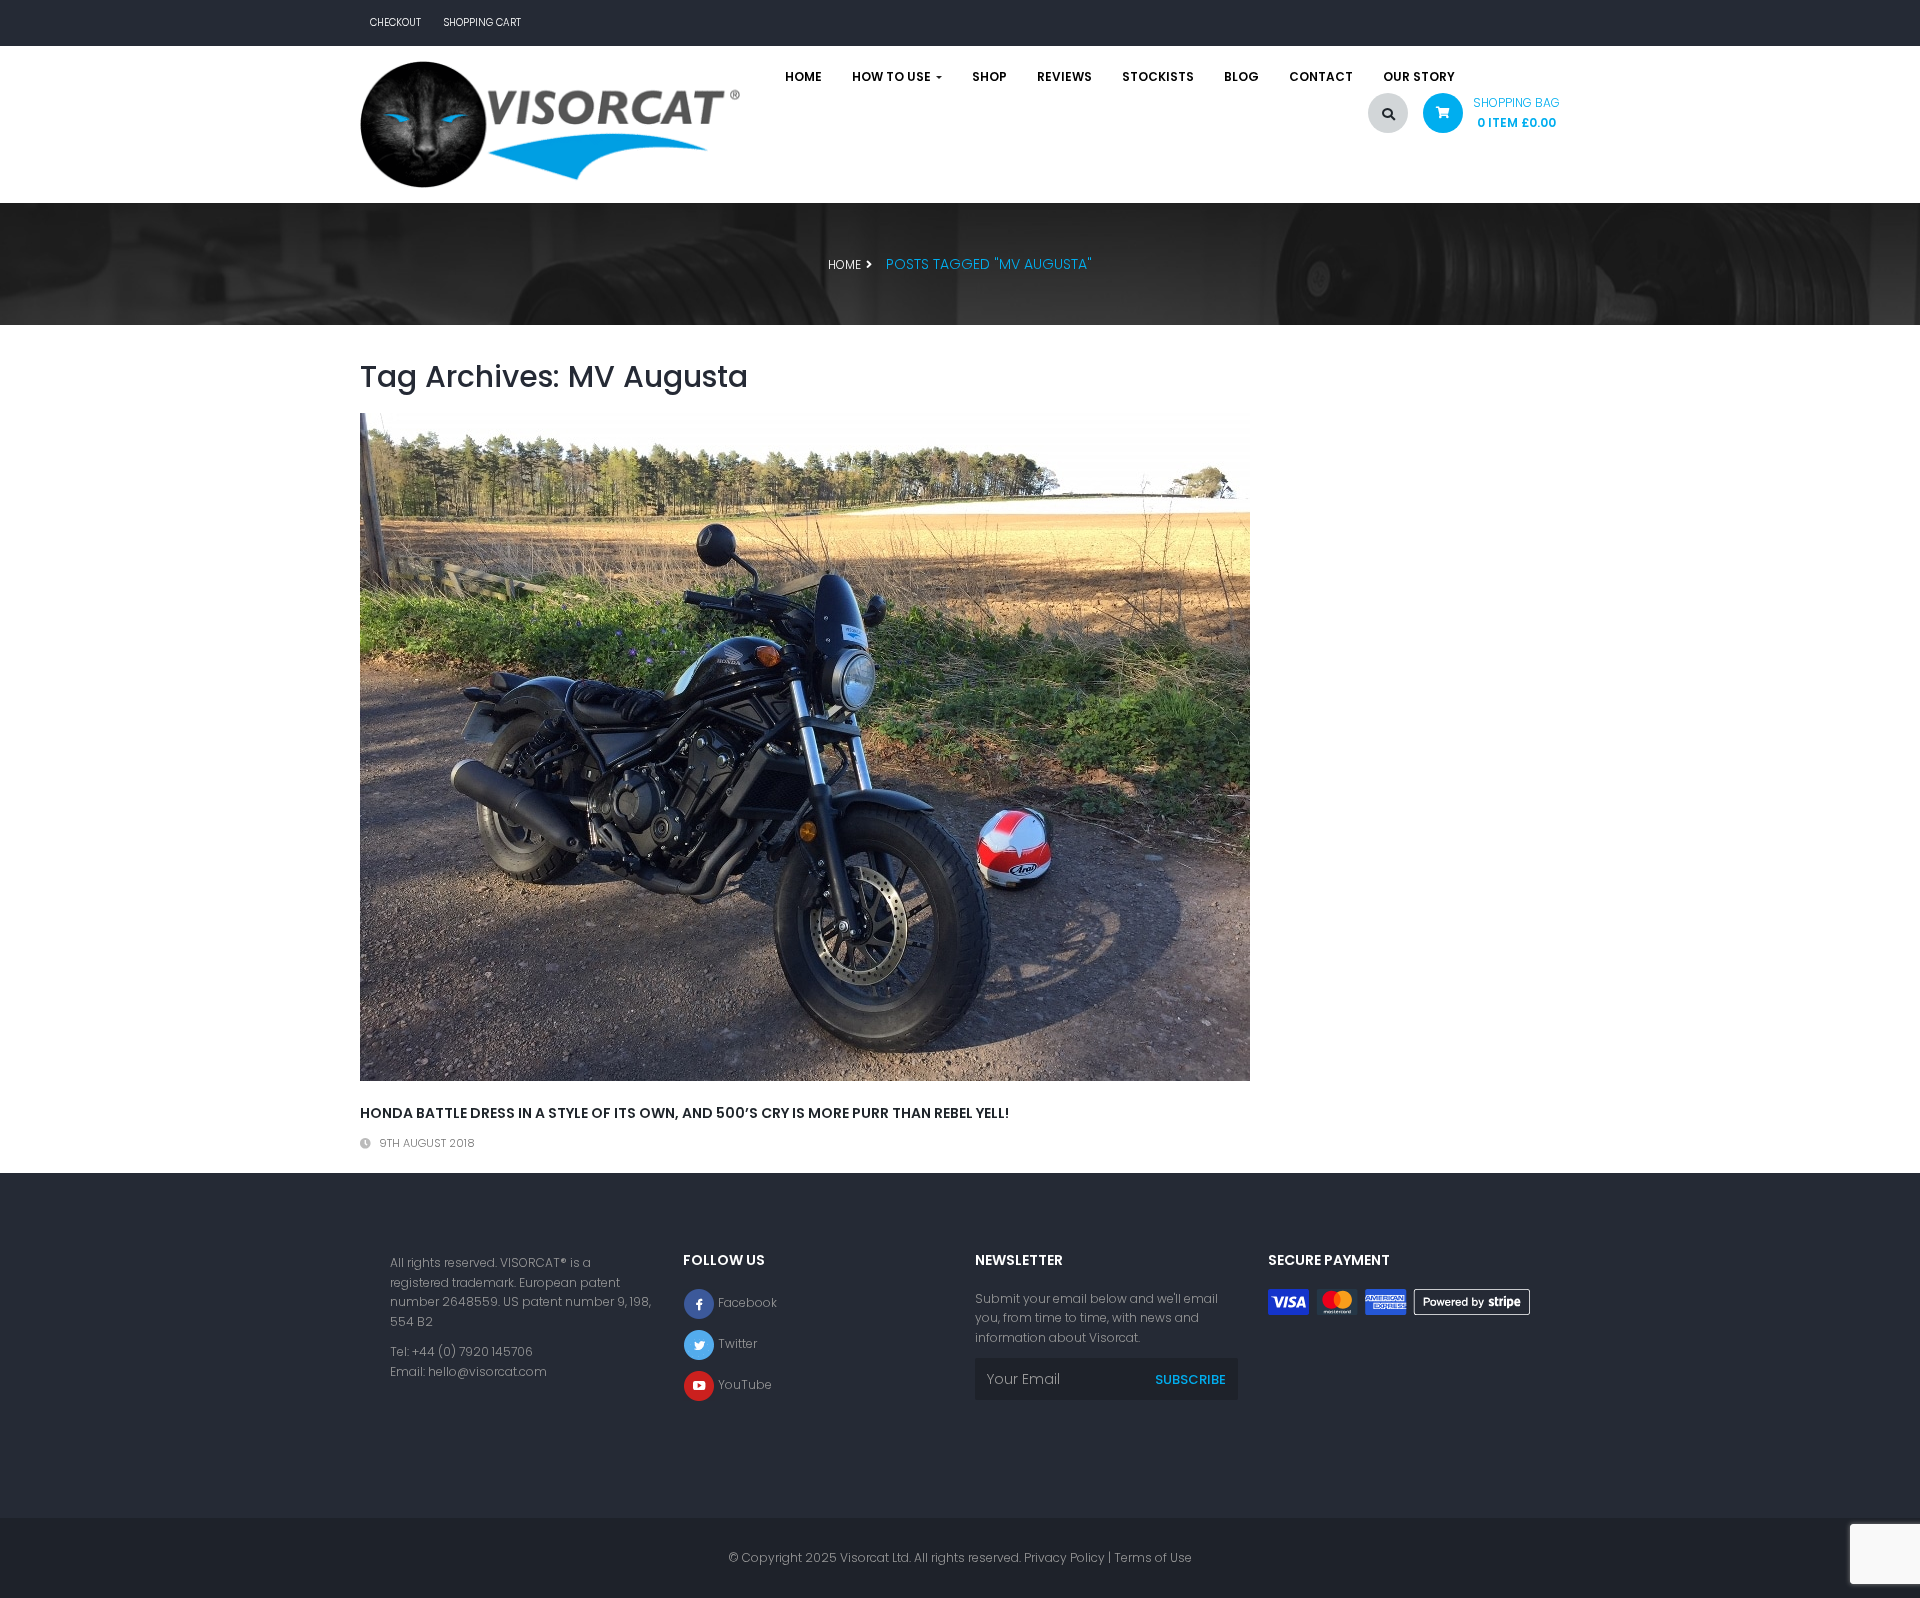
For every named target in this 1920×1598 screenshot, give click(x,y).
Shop (989, 77)
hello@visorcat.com (487, 1371)
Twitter (737, 1343)
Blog (1241, 77)
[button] (1484, 117)
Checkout (395, 22)
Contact (1321, 77)
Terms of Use (1153, 1557)
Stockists (1158, 77)
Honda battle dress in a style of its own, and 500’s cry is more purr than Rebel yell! (684, 1113)
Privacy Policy (1064, 1557)
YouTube (745, 1384)
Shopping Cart (482, 22)
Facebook (747, 1302)
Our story (1419, 77)
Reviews (1064, 77)
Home (803, 77)
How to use (893, 77)
